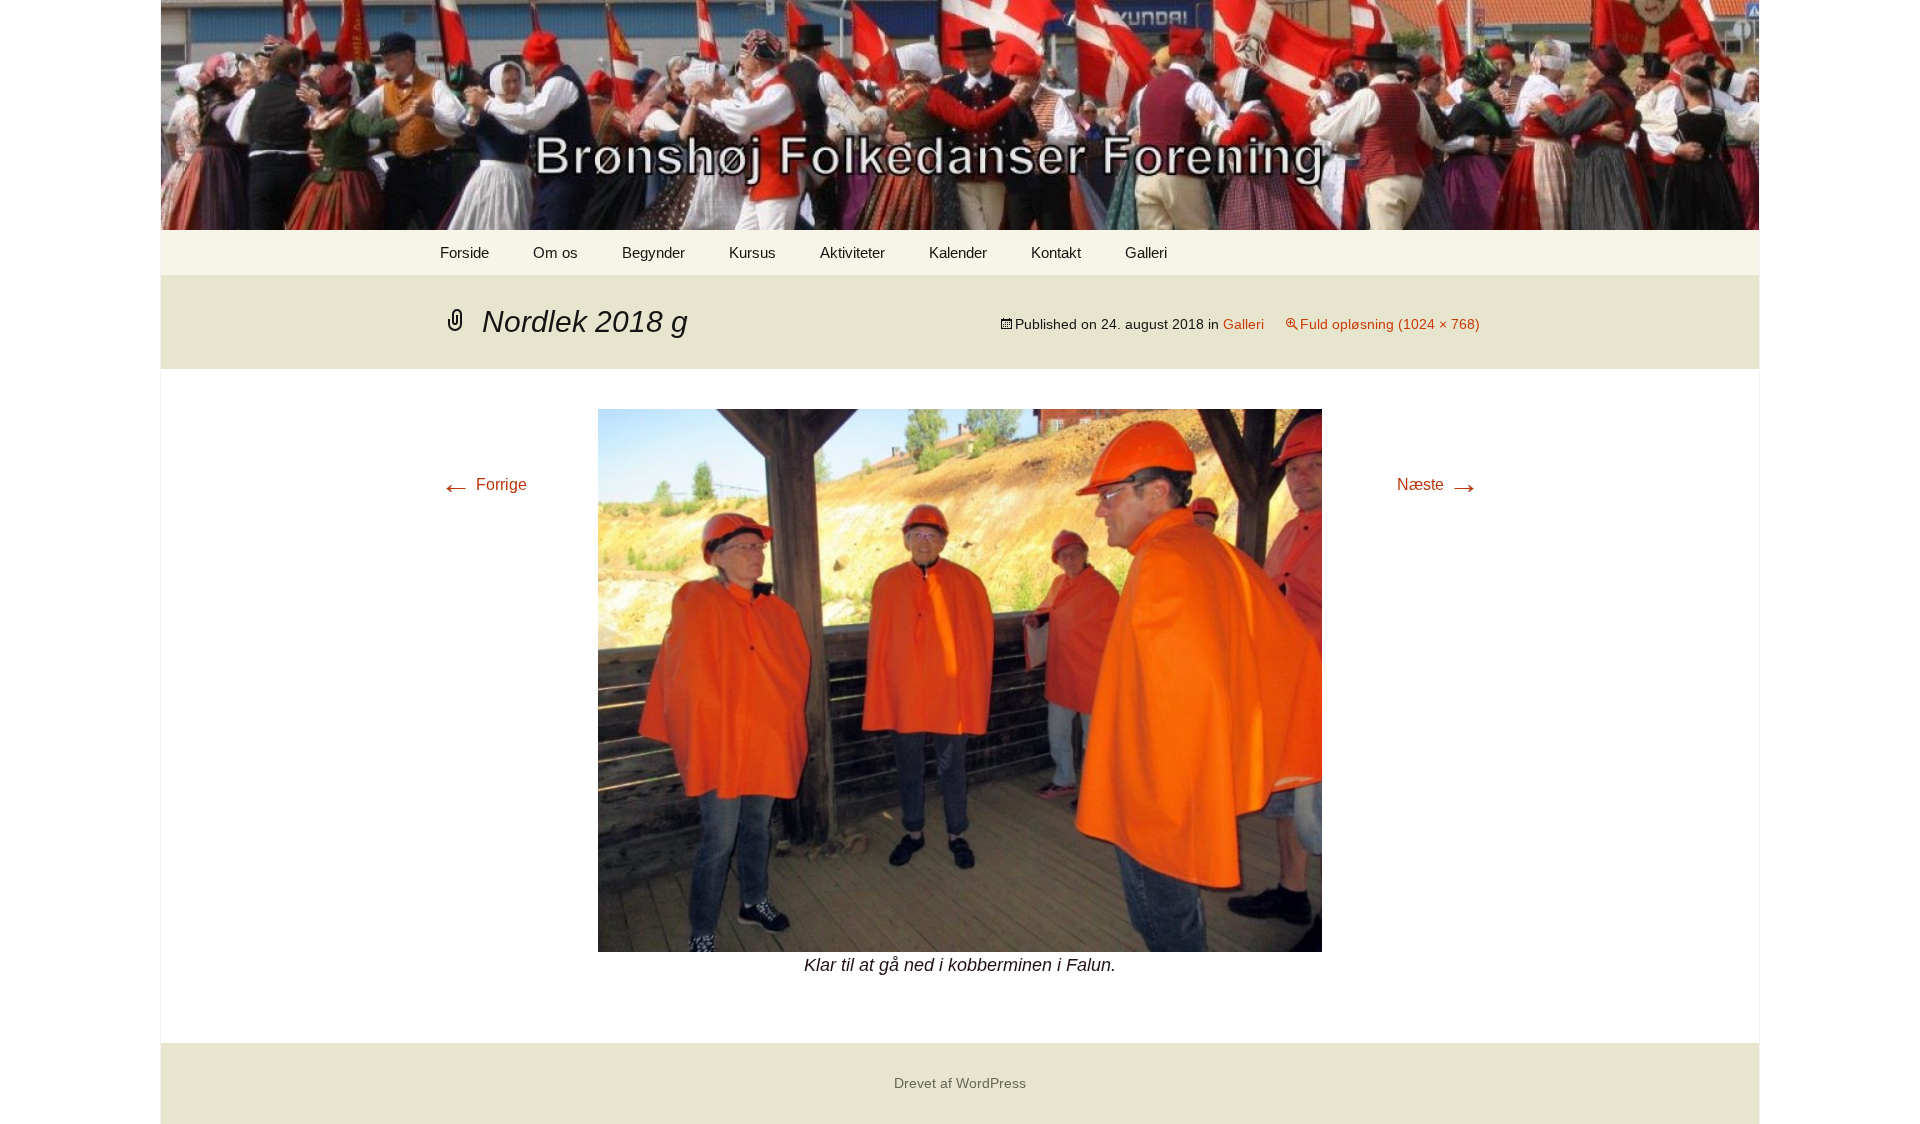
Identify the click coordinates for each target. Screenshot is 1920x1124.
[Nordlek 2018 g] (960, 679)
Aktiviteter (852, 252)
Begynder (653, 252)
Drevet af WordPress (960, 1083)
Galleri (1146, 252)
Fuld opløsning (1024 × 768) (1390, 324)
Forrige (483, 484)
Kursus (752, 252)
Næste (1438, 484)
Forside (464, 252)
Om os (555, 252)
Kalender (958, 252)
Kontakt (1056, 252)
